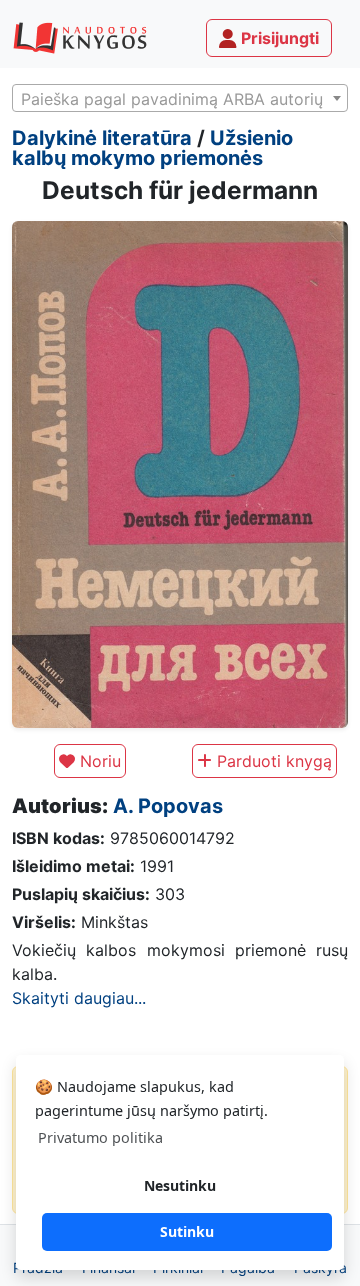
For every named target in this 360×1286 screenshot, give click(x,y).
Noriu (98, 761)
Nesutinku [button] (180, 1185)
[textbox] (180, 99)
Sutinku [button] (187, 1231)
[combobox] (180, 98)
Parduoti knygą (272, 761)
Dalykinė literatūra (102, 138)
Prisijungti (278, 38)
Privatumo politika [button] (100, 1137)
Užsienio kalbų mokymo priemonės (152, 148)
